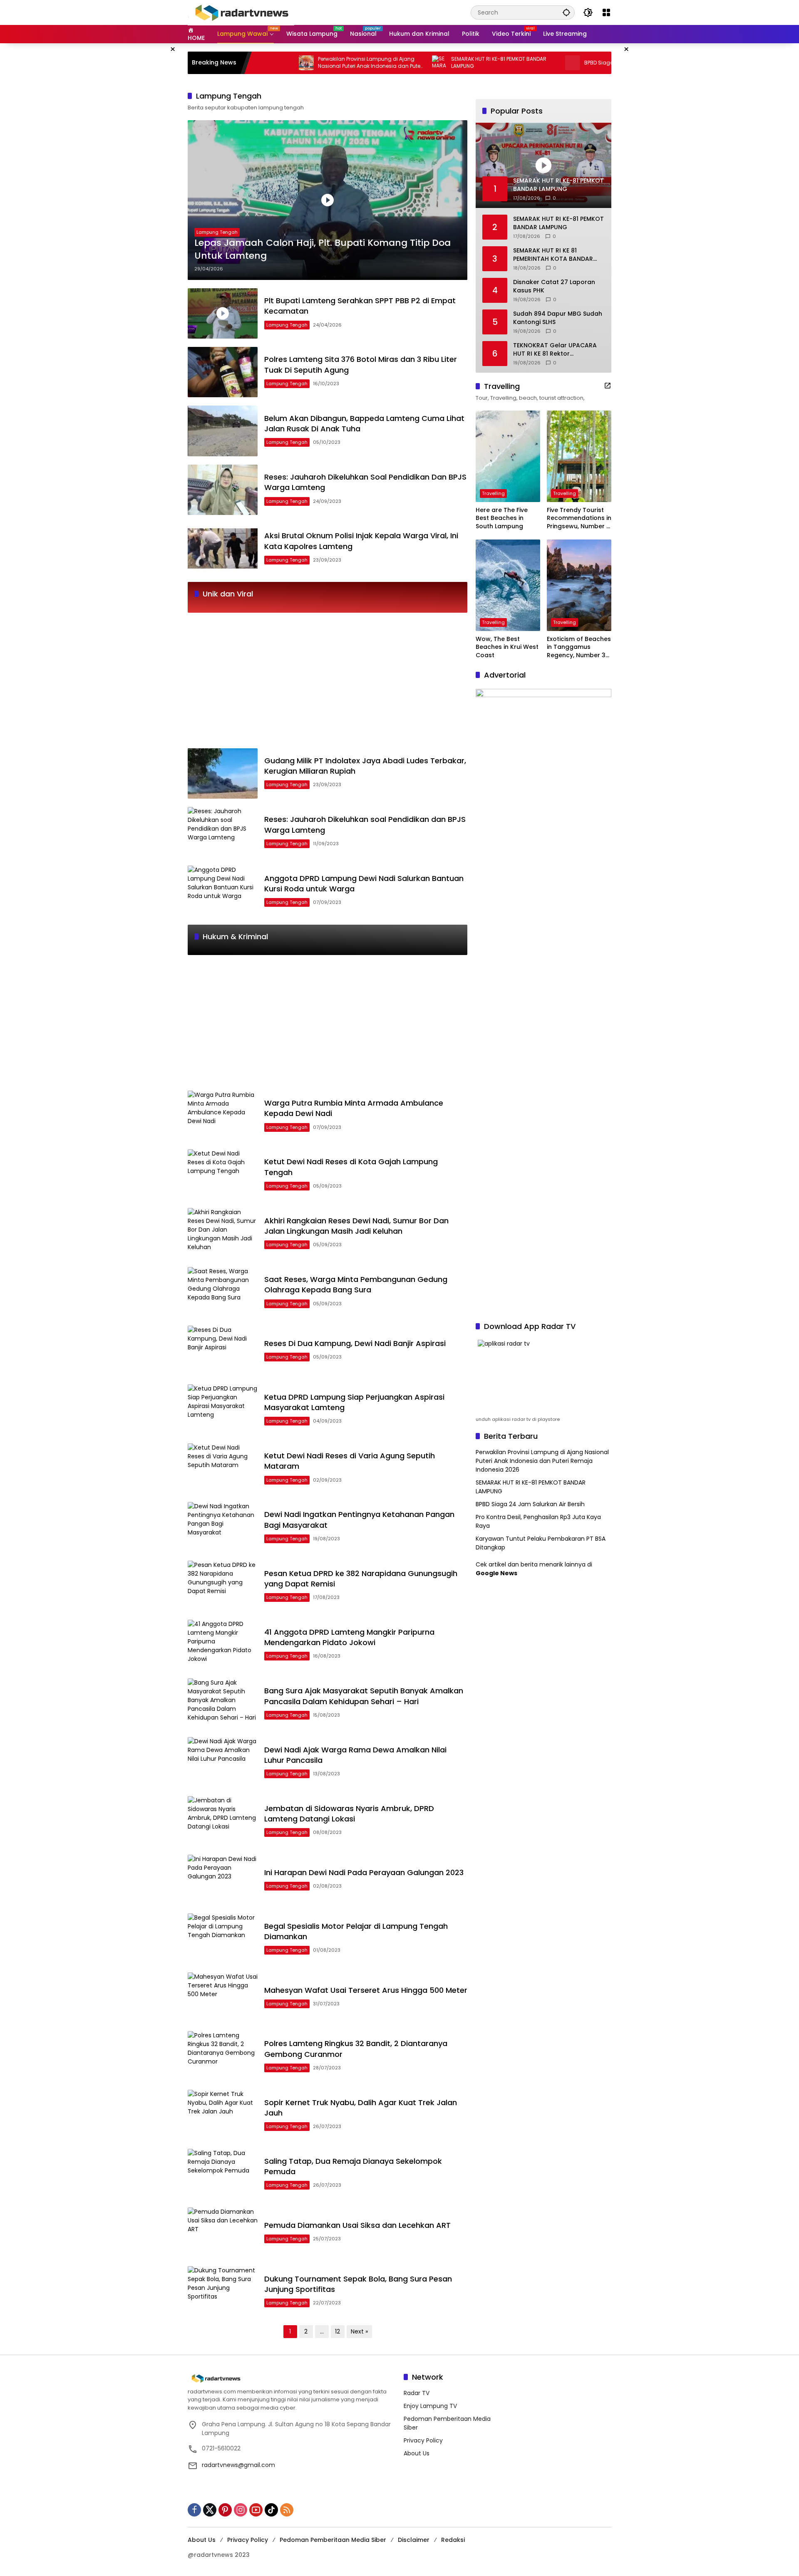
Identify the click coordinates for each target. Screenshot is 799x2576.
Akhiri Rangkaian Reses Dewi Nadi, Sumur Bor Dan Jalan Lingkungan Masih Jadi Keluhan (356, 1226)
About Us (417, 2453)
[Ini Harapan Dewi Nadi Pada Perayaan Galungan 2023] (223, 1880)
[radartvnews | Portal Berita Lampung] (241, 12)
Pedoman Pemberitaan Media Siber (333, 2540)
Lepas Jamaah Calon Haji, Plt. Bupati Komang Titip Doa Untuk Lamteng (323, 249)
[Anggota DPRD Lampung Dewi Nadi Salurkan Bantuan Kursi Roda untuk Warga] (223, 891)
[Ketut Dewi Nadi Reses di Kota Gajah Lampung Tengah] (223, 1174)
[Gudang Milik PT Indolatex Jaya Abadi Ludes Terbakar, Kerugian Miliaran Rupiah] (223, 773)
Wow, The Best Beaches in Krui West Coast (507, 647)
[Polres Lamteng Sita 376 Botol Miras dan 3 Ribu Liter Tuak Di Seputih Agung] (223, 372)
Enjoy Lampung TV (430, 2406)
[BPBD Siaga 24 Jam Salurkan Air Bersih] (504, 63)
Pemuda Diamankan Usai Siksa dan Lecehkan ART (357, 2225)
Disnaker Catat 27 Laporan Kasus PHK (554, 286)
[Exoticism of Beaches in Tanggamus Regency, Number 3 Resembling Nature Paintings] (579, 585)
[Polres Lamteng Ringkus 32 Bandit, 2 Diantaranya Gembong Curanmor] (223, 2056)
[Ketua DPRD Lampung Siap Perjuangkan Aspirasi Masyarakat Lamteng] (223, 1409)
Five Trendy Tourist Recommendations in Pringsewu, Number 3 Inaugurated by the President (579, 518)
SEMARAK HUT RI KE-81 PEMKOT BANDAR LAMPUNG (431, 63)
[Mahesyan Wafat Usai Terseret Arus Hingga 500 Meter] (223, 1998)
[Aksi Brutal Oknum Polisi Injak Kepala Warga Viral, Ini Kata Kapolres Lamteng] (223, 548)
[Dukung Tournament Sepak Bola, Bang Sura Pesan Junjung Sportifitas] (223, 2291)
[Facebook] (194, 2510)
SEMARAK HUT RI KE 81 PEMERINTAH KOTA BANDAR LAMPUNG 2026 (553, 255)
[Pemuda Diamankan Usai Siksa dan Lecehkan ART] (223, 2233)
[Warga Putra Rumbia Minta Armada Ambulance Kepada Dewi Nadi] (223, 1116)
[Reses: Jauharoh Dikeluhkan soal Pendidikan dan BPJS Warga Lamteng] (223, 832)
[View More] (608, 386)
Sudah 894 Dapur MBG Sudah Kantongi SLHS (558, 318)
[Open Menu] (606, 12)
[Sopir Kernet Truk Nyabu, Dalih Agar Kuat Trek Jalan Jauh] (223, 2115)
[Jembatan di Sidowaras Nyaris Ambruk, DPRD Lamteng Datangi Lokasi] (223, 1821)
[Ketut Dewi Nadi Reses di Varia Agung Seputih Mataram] (223, 1469)
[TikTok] (271, 2510)
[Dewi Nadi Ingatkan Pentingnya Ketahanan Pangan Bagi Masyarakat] (223, 1527)
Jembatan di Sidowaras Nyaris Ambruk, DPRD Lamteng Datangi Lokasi (349, 1814)
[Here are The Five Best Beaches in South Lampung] (508, 456)
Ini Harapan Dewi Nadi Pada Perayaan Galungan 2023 (364, 1872)
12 (337, 2331)
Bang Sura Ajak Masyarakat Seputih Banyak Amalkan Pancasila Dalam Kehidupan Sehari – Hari (364, 1696)
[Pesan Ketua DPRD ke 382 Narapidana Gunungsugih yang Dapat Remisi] (223, 1586)
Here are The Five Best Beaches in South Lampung (502, 518)
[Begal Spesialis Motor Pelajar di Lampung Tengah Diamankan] (223, 1939)
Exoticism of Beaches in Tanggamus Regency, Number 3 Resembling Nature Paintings (579, 647)
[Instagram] (241, 2510)
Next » (359, 2331)
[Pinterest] (225, 2510)
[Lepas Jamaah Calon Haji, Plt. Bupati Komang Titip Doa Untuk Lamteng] (328, 200)
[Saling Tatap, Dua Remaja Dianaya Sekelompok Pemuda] (223, 2174)
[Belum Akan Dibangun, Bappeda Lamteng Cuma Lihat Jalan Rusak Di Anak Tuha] (223, 431)
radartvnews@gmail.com (238, 2465)
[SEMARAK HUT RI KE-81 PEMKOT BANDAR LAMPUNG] (371, 63)
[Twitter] (210, 2510)
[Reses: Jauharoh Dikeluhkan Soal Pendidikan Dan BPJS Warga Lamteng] (223, 490)
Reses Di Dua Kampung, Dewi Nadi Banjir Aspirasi (355, 1343)
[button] (566, 12)
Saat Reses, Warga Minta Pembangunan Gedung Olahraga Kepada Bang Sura (356, 1284)
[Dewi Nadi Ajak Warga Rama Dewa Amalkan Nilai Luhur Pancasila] (223, 1762)
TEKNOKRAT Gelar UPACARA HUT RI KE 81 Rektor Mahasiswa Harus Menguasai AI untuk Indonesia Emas (557, 350)
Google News (496, 1573)
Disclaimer (414, 2540)
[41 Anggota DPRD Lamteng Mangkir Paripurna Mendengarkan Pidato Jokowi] (223, 1645)
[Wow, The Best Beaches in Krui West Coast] (508, 585)
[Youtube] (256, 2510)
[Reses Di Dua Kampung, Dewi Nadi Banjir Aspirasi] (223, 1351)
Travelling (493, 493)
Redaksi (453, 2540)
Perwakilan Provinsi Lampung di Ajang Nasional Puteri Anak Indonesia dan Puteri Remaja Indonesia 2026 (302, 63)
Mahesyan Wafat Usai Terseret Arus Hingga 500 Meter (366, 1990)
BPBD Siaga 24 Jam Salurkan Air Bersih (565, 63)
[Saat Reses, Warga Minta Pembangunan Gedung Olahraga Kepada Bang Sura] (223, 1292)
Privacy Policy (423, 2440)
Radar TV (417, 2393)
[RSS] (287, 2510)
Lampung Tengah (217, 232)
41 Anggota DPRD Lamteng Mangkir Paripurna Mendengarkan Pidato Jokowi (349, 1637)
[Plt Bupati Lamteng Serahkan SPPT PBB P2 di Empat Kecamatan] (223, 313)
